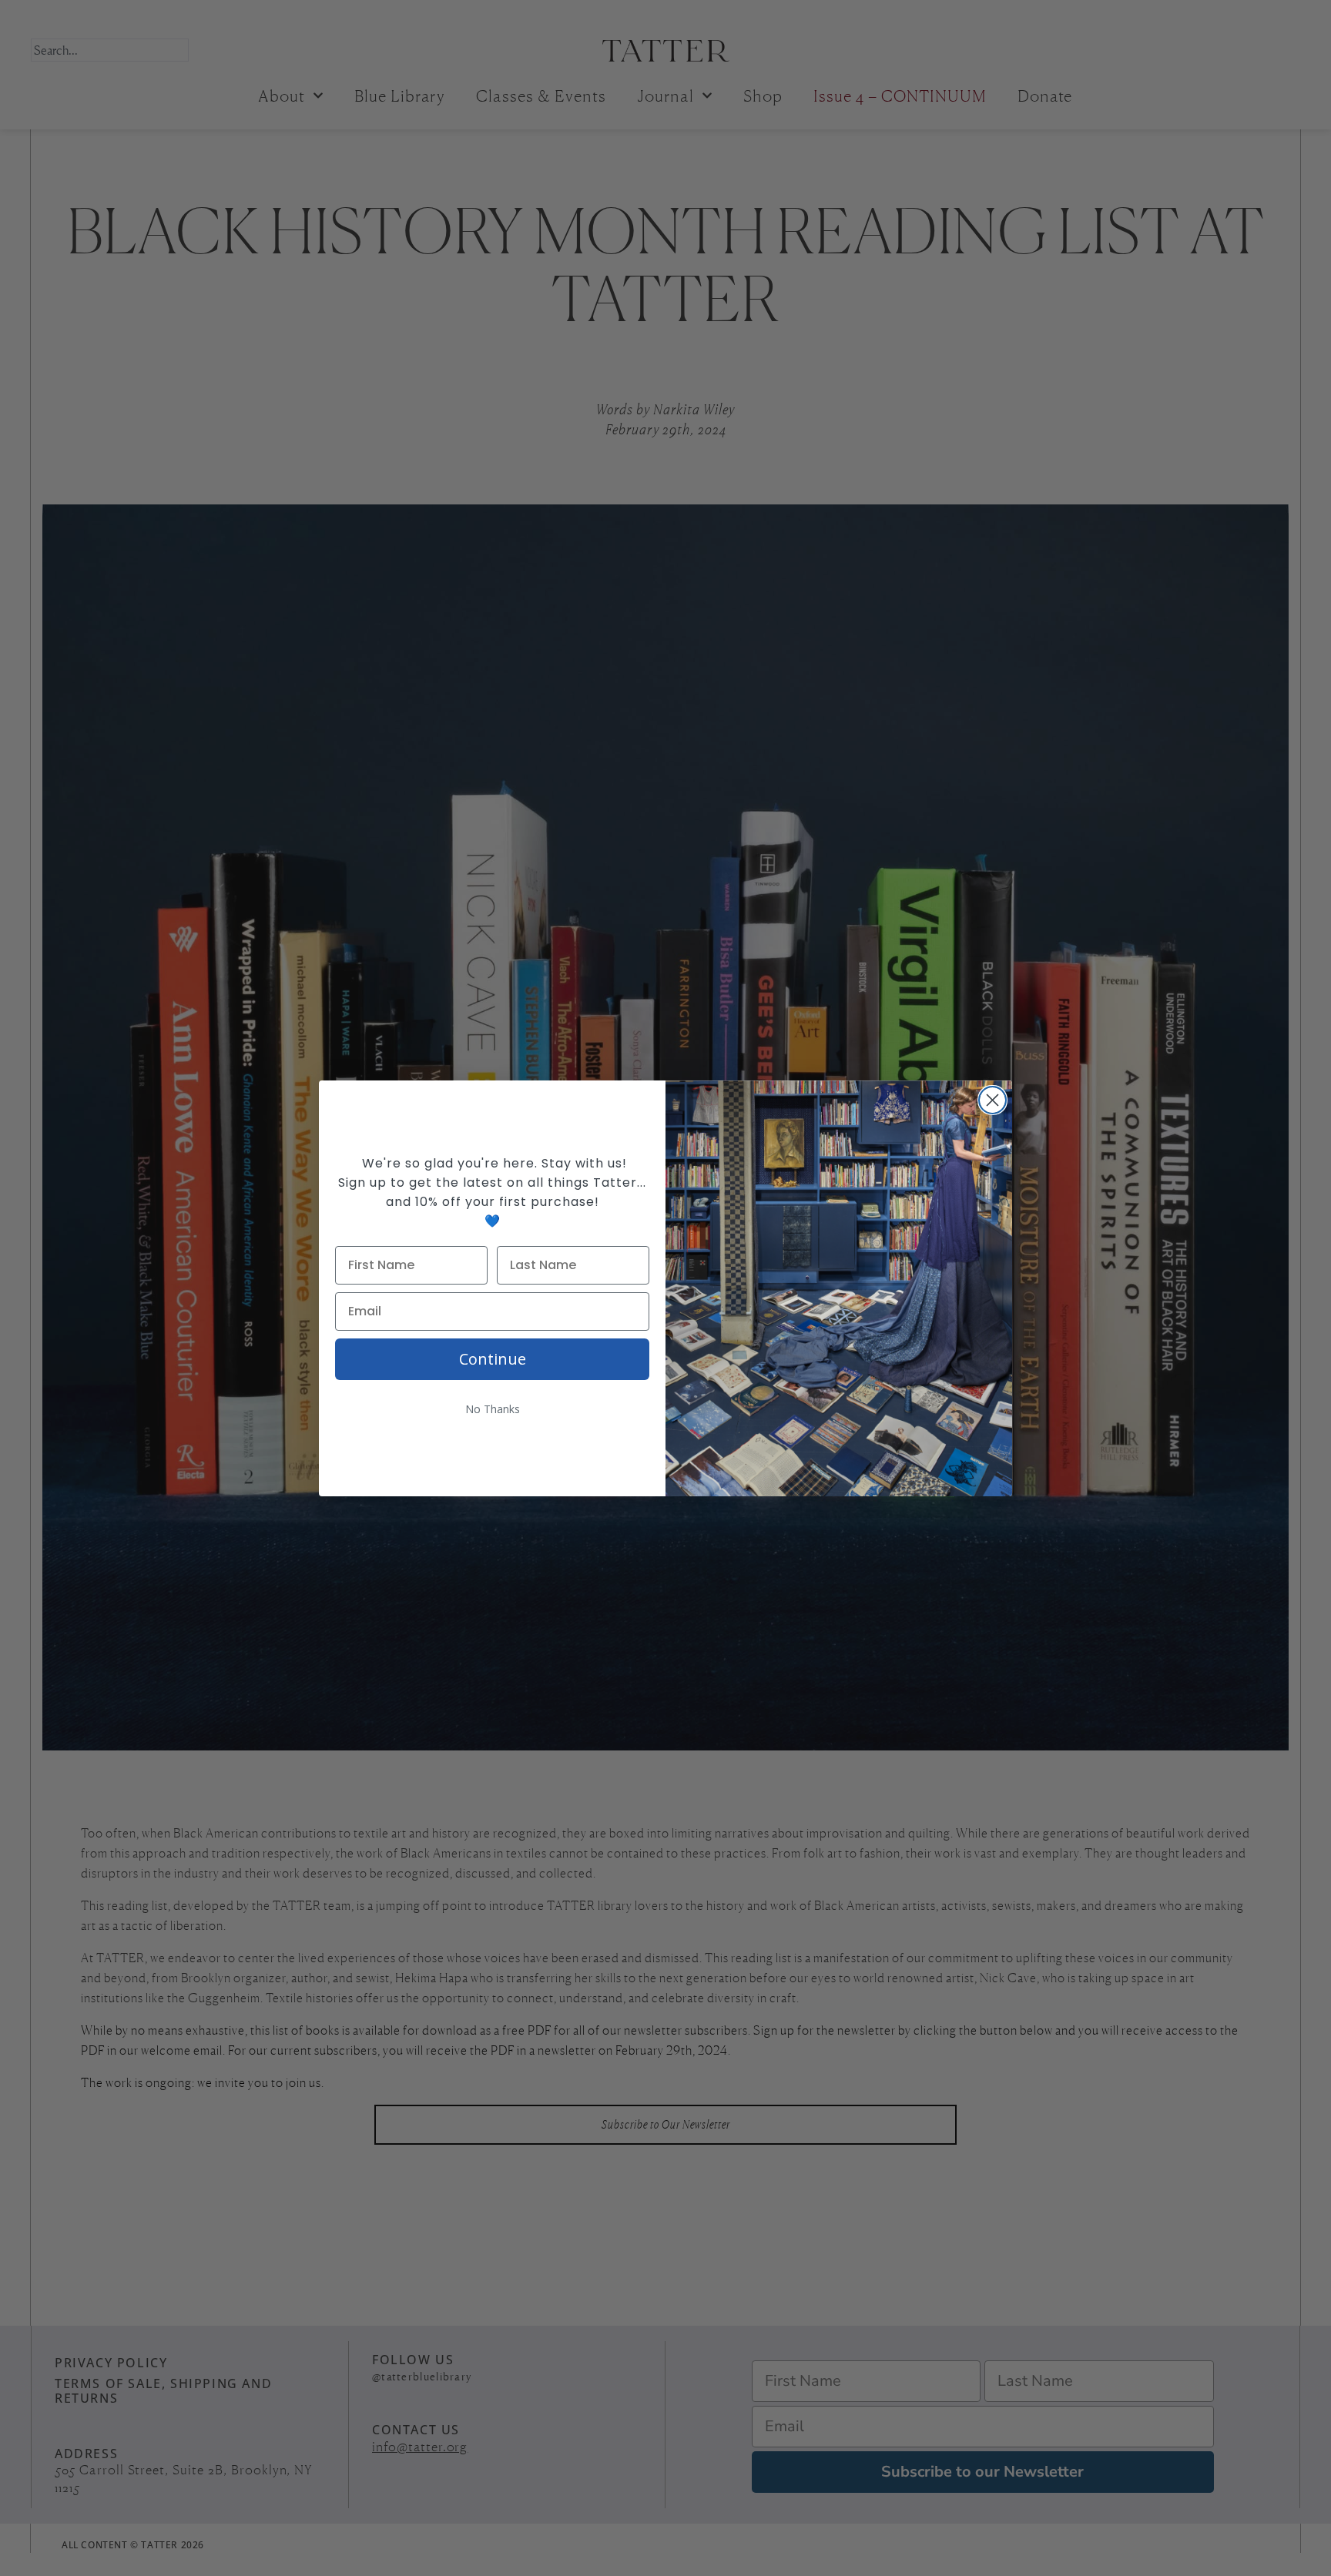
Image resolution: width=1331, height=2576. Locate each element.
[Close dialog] (992, 1100)
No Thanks (493, 1409)
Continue (493, 1359)
